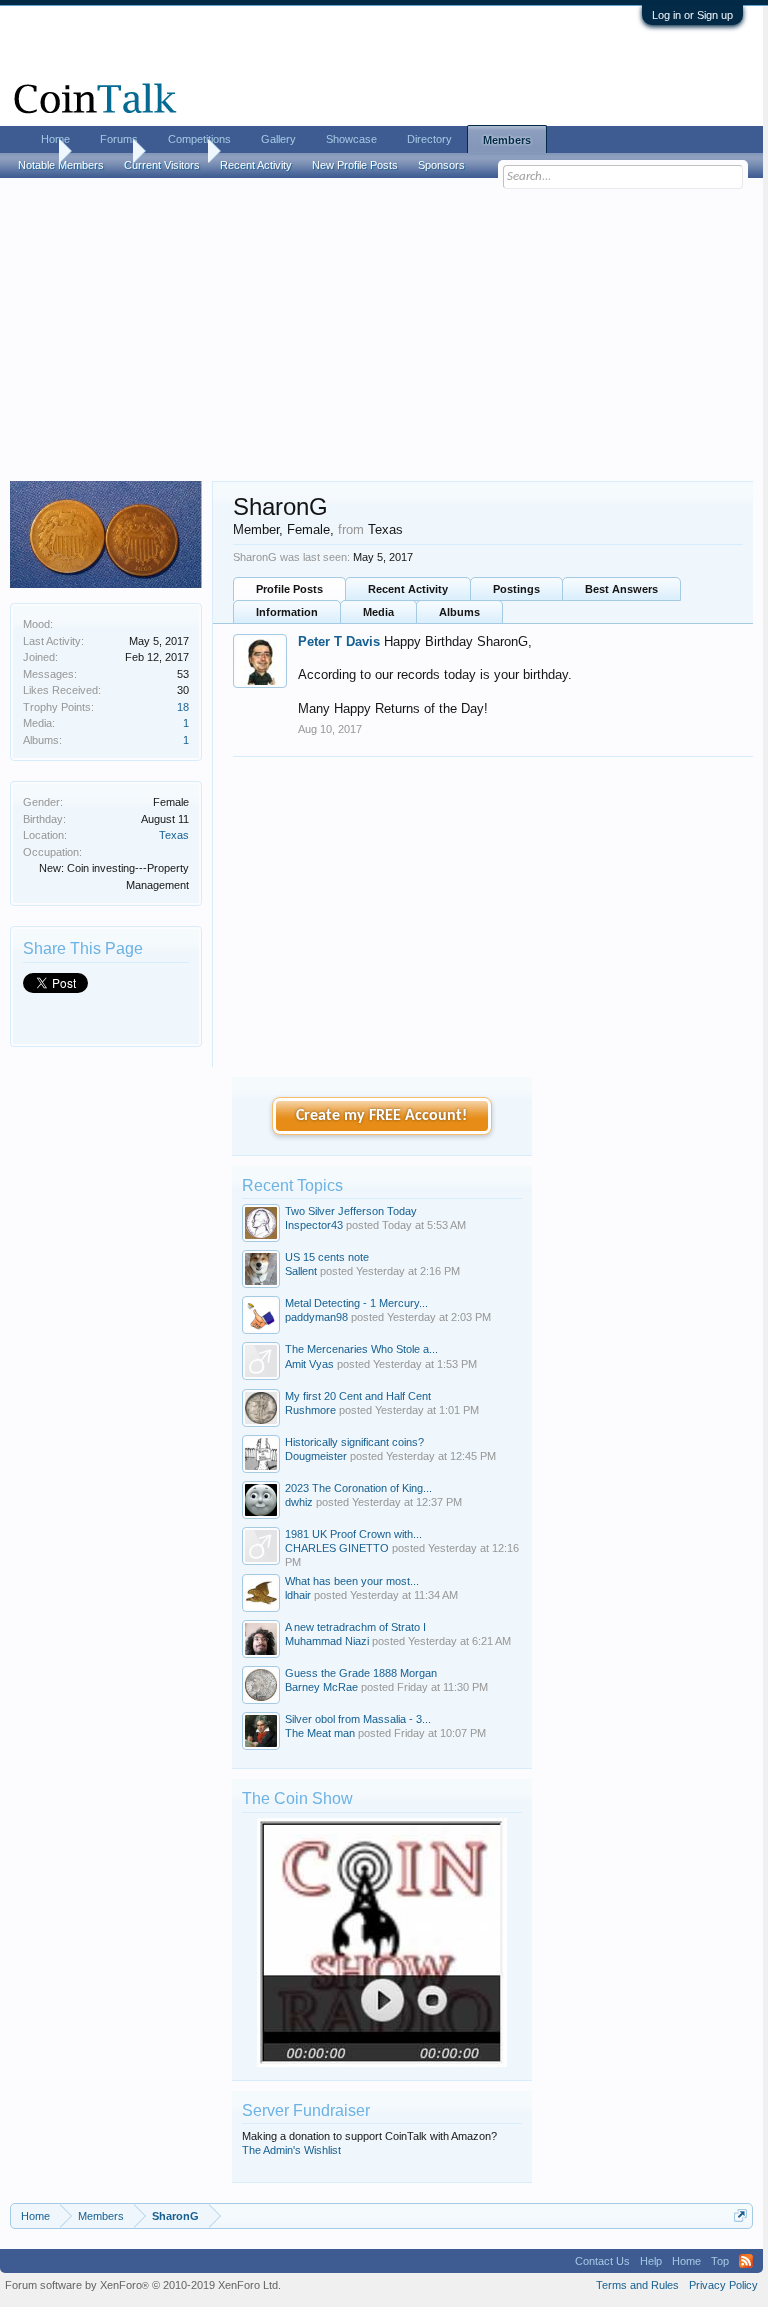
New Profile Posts (355, 165)
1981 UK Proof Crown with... (353, 1534)
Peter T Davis (339, 641)
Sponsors (441, 165)
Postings (516, 589)
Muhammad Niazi (327, 1641)
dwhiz (299, 1502)
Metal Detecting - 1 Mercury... (356, 1303)
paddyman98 (316, 1317)
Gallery (278, 139)
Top (720, 2261)
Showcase (351, 139)
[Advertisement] (381, 331)
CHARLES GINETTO (337, 1548)
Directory (429, 139)
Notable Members (61, 165)
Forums (119, 139)
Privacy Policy (723, 2285)
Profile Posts (289, 589)
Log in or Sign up (692, 15)
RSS (746, 2261)
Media (378, 612)
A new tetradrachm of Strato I (355, 1627)
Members (507, 140)
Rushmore (310, 1410)
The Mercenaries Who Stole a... (361, 1349)
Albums (459, 612)
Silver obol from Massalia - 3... (358, 1719)
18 (183, 707)
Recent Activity (408, 589)
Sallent (301, 1271)
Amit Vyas (309, 1364)
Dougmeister (316, 1456)
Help (651, 2261)
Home (55, 139)
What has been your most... (352, 1581)
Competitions (199, 139)
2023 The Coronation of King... (358, 1488)
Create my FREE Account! (381, 1116)
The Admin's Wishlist (291, 2150)
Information (287, 612)
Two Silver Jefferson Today (351, 1211)
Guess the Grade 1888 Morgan (361, 1673)
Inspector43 (314, 1225)
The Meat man (320, 1733)
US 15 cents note (327, 1257)
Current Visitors (162, 165)
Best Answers (621, 589)
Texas (174, 835)
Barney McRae (321, 1687)
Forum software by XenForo (143, 2285)
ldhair (298, 1595)
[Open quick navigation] (740, 2215)
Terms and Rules (637, 2285)
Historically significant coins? (354, 1442)
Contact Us (602, 2261)
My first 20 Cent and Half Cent (358, 1396)
